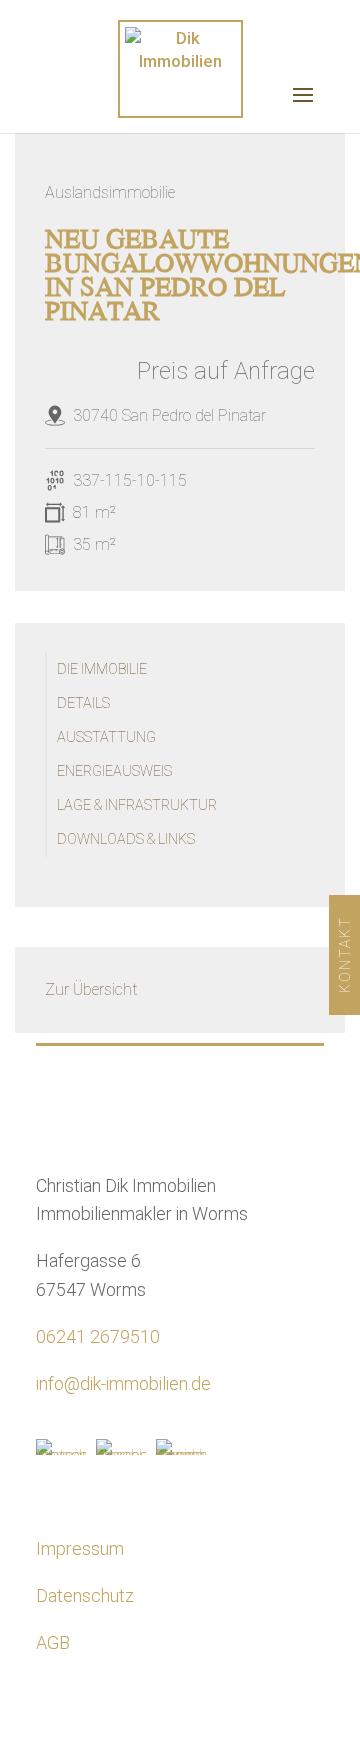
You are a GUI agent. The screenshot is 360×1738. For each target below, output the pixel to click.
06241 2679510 (98, 1336)
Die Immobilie (102, 669)
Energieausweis (114, 771)
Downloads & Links (126, 839)
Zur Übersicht (91, 989)
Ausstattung (106, 737)
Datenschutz (85, 1595)
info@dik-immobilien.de (123, 1383)
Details (83, 703)
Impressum (80, 1548)
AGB (53, 1642)
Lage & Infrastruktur (137, 805)
